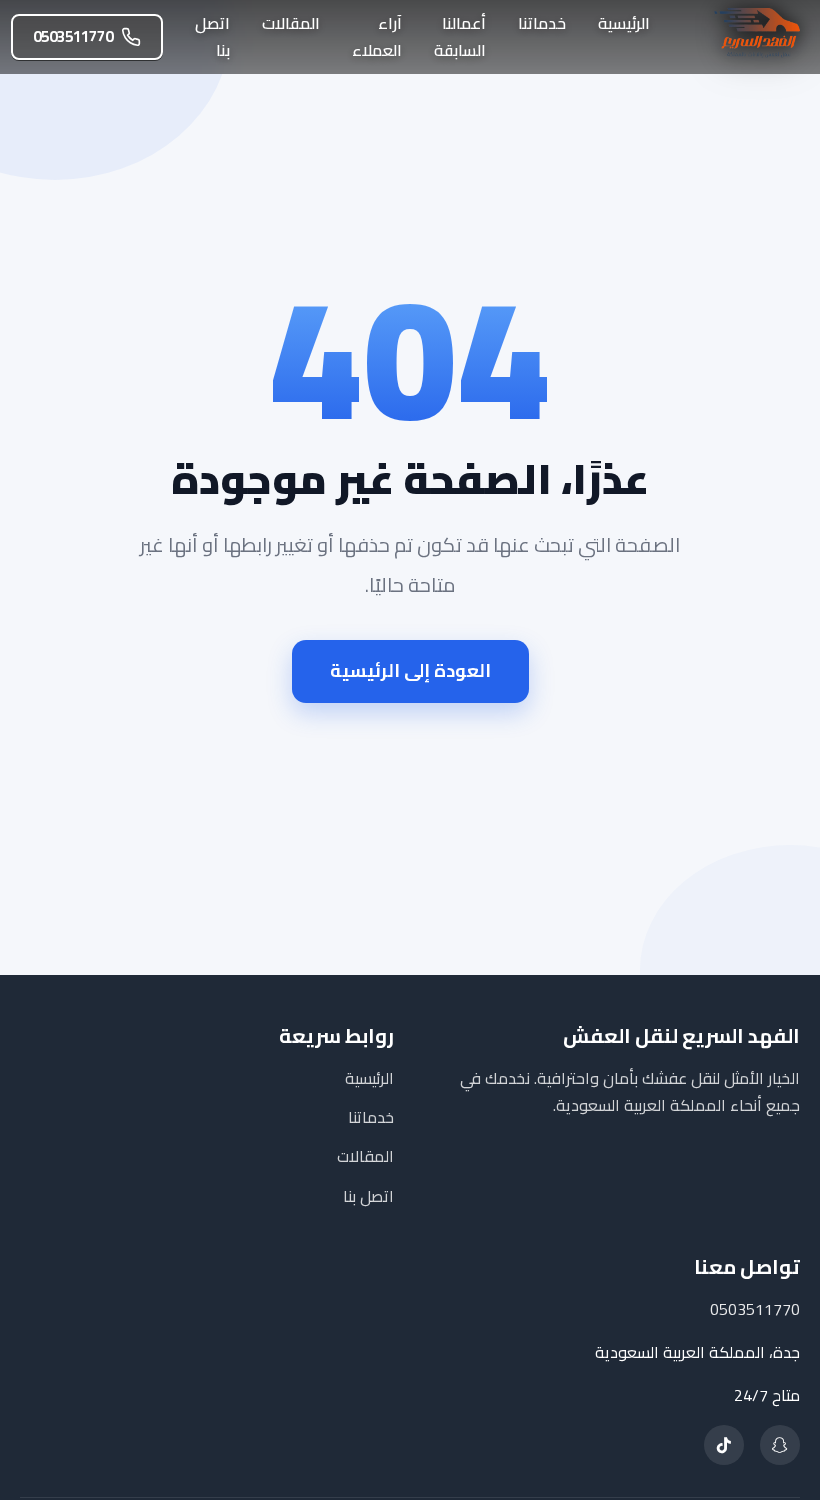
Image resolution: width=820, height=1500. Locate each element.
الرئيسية (624, 23)
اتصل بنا (212, 36)
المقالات (291, 23)
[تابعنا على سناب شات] (780, 1445)
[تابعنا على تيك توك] (724, 1445)
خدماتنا (542, 23)
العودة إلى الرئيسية (410, 670)
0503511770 (73, 36)
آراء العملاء (377, 36)
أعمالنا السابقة (460, 36)
